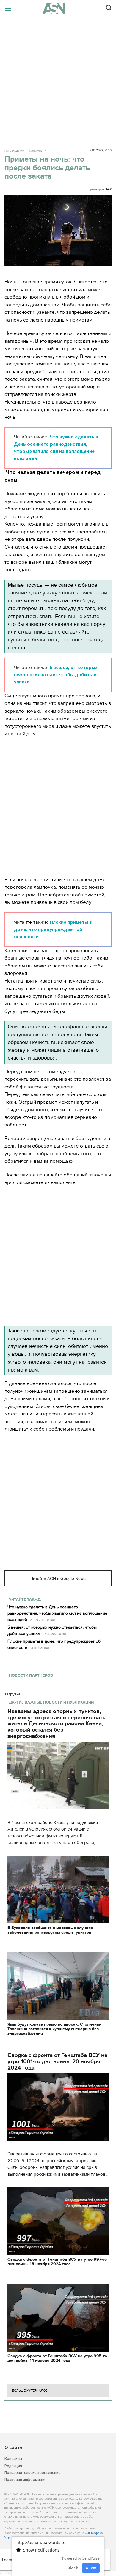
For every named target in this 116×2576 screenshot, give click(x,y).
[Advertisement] (58, 78)
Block (73, 2568)
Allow (91, 2568)
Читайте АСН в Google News (58, 1578)
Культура (36, 151)
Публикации (14, 151)
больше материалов (30, 2391)
